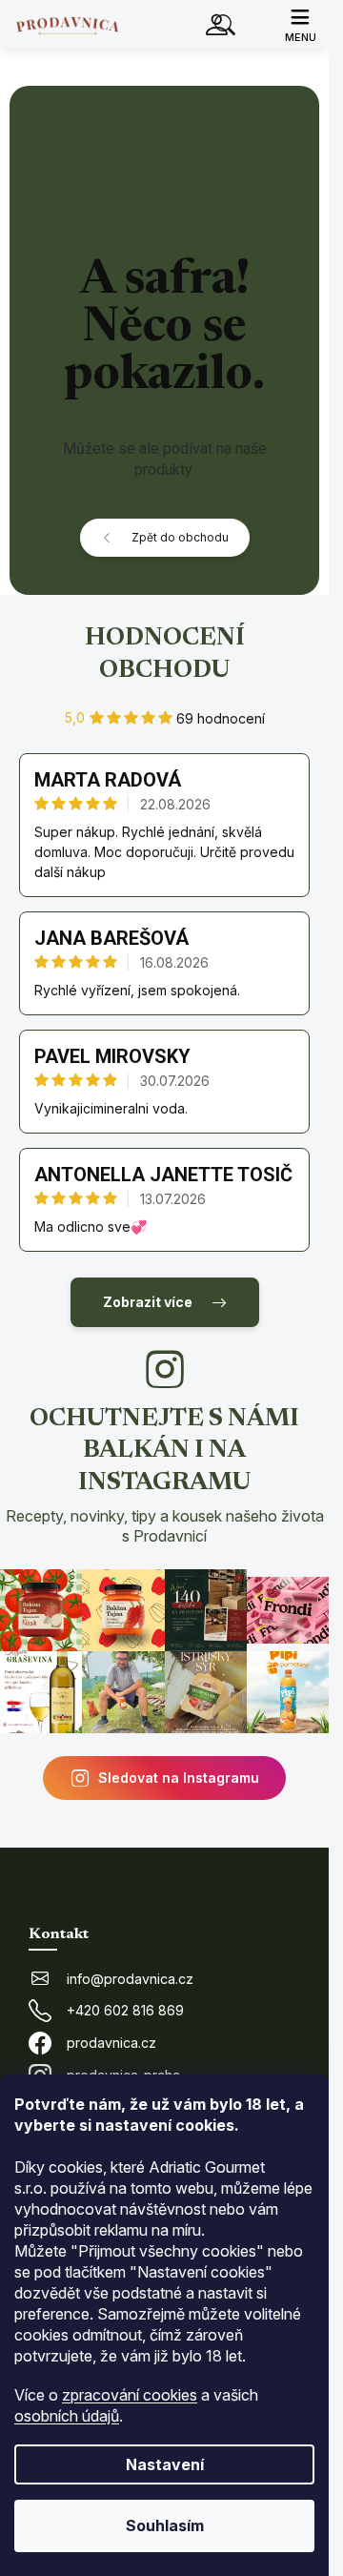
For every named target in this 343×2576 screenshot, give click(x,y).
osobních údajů (67, 2416)
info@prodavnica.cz (130, 1979)
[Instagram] (165, 1369)
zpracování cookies (130, 2395)
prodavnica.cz (111, 2043)
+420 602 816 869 (125, 2010)
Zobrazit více (148, 1302)
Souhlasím (165, 2525)
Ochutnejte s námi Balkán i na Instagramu (165, 1476)
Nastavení (165, 2464)
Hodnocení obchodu (165, 655)
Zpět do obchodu (180, 537)
